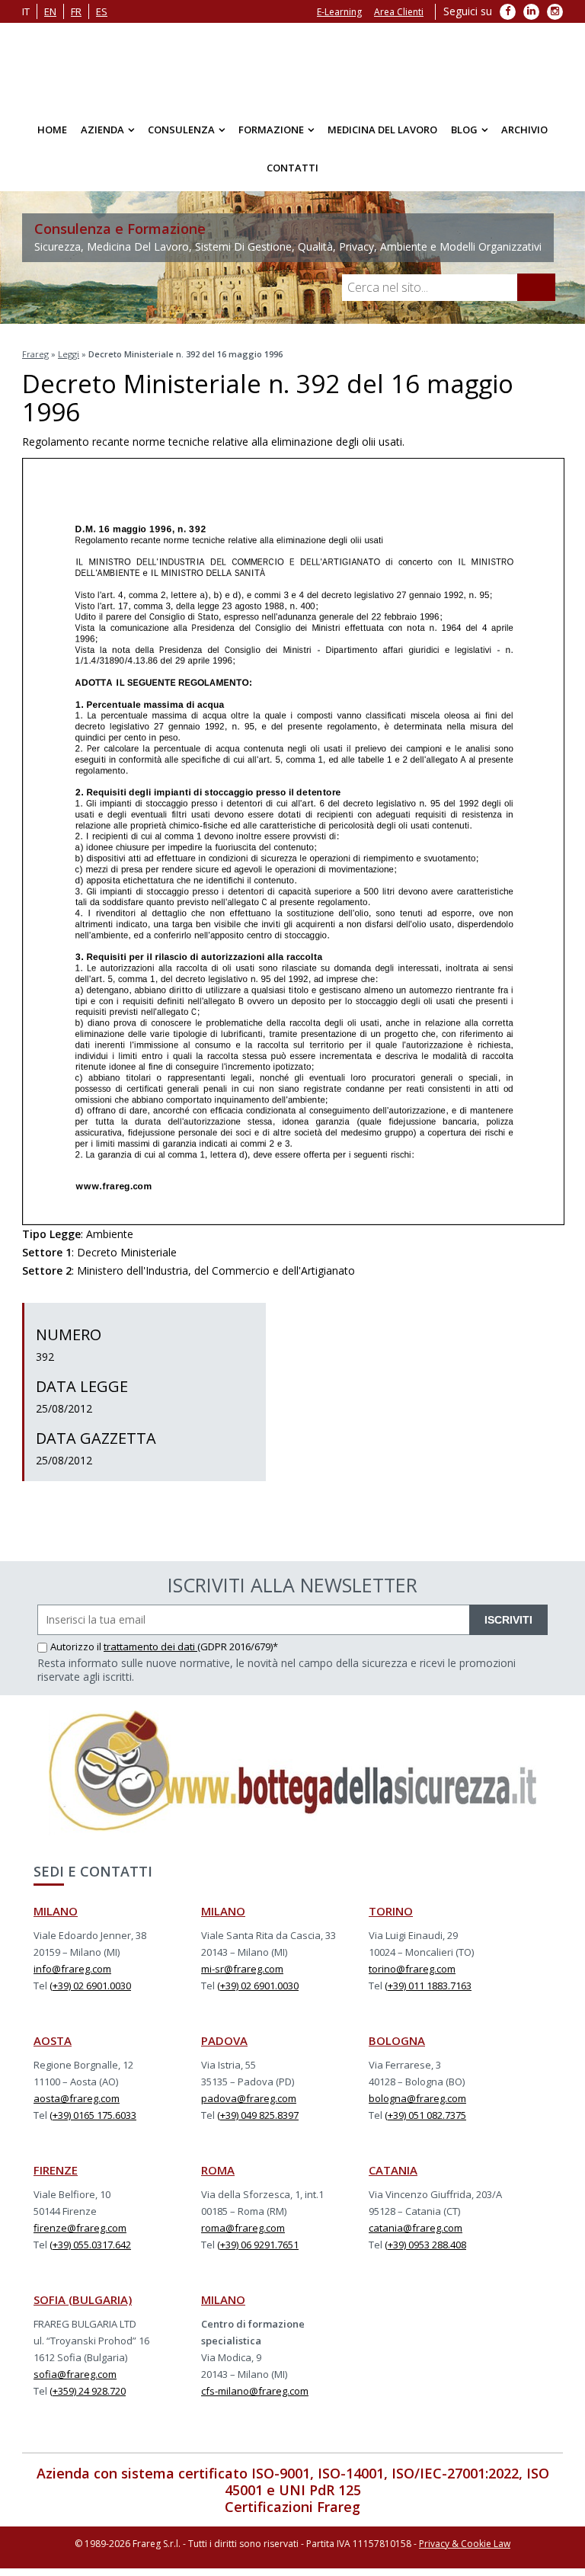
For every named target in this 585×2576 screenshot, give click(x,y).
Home (52, 130)
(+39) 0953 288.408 (425, 2245)
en (50, 11)
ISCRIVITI (508, 1620)
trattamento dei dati (150, 1646)
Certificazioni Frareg (292, 2507)
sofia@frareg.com (75, 2374)
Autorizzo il (77, 1646)
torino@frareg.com (412, 1969)
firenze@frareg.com (80, 2228)
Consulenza (181, 130)
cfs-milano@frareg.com (255, 2391)
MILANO (56, 1911)
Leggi (69, 354)
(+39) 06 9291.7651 (258, 2245)
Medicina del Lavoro (382, 130)
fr (76, 11)
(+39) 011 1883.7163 (428, 1986)
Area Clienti (399, 12)
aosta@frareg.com (77, 2098)
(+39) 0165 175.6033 (93, 2115)
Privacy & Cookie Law (465, 2544)
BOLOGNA (397, 2040)
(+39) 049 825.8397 (258, 2115)
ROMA (218, 2170)
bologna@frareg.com (417, 2098)
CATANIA (393, 2170)
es (102, 11)
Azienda (102, 130)
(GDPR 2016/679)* (238, 1646)
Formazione (271, 130)
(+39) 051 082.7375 (425, 2115)
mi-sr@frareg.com (242, 1969)
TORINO (391, 1911)
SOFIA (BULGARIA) (83, 2299)
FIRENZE (56, 2170)
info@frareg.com (72, 1969)
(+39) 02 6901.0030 (90, 1986)
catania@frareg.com (416, 2228)
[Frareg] (292, 65)
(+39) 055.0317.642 (90, 2245)
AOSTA (53, 2040)
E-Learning (339, 12)
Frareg (35, 354)
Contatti (292, 168)
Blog (464, 130)
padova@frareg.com (249, 2098)
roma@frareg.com (243, 2228)
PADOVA (224, 2040)
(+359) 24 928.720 (88, 2391)
